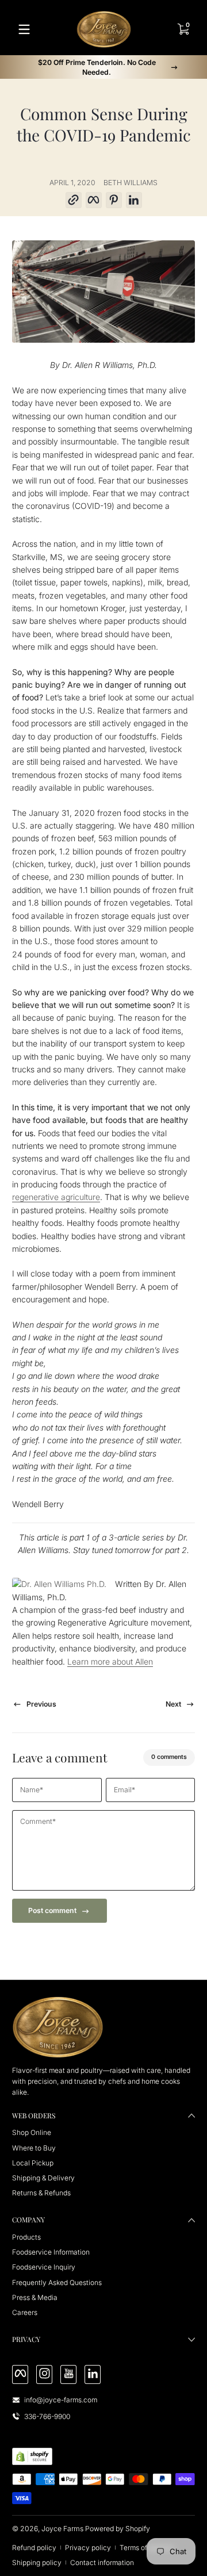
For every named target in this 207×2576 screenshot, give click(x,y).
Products (26, 2237)
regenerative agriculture (56, 1197)
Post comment (52, 1910)
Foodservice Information (51, 2252)
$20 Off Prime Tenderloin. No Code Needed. (97, 67)
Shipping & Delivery (43, 2178)
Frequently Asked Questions (57, 2282)
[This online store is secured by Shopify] (32, 2456)
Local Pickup (33, 2163)
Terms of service (146, 2548)
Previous (41, 1704)
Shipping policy (37, 2562)
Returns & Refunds (41, 2193)
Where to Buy (34, 2148)
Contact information (102, 2562)
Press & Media (35, 2297)
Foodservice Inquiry (44, 2267)
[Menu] (24, 29)
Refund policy (34, 2548)
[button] (73, 200)
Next (173, 1704)
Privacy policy (88, 2548)
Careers (25, 2312)
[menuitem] (103, 2132)
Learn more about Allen (110, 1661)
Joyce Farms (62, 2529)
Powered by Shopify (118, 2529)
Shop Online (32, 2132)
